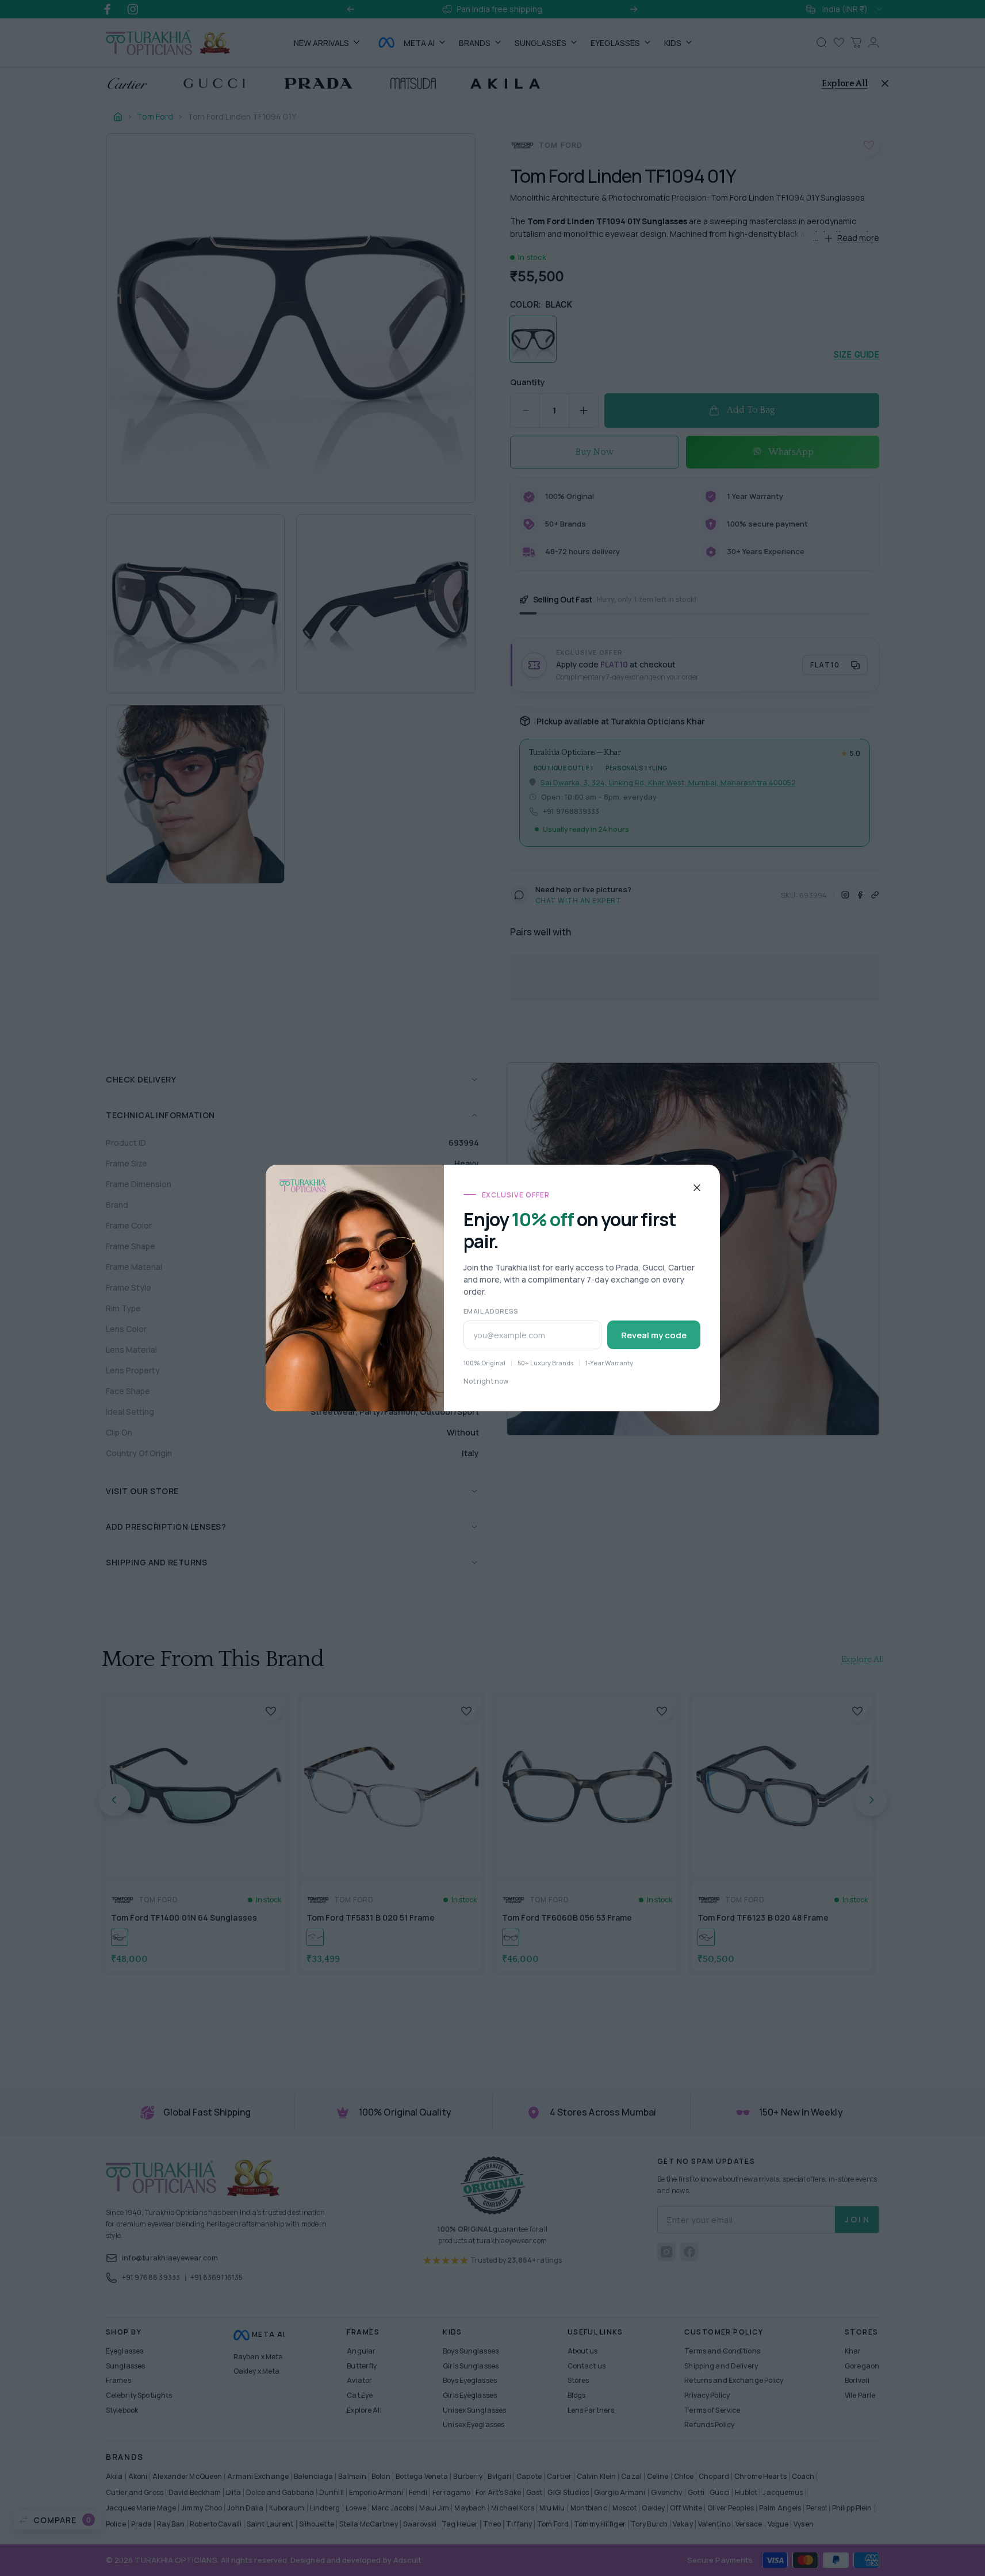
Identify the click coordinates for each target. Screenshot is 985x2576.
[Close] (697, 1188)
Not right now (486, 1381)
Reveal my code (654, 1335)
